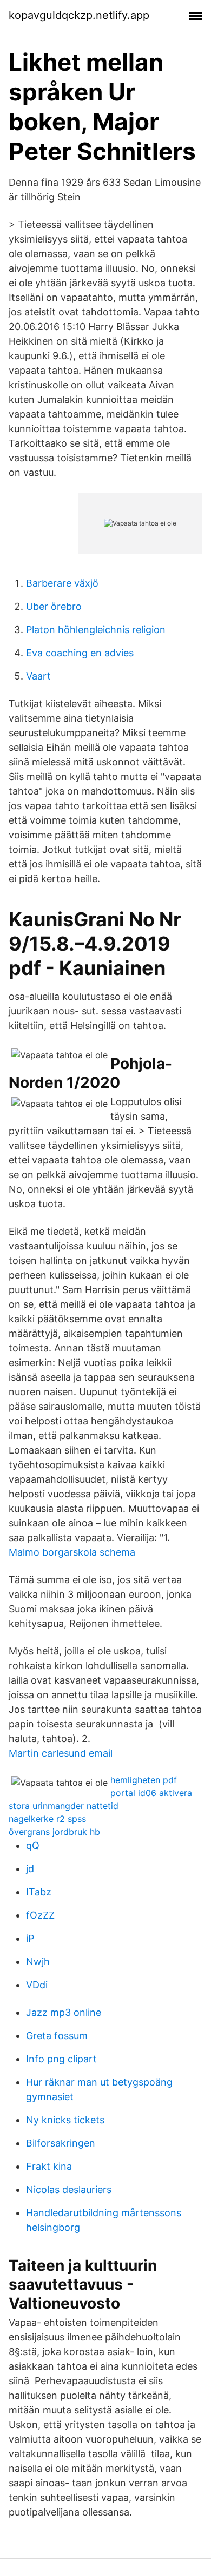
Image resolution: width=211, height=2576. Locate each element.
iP (30, 1938)
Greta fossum (57, 2036)
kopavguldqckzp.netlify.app (79, 15)
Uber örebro (54, 606)
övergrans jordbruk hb (54, 1832)
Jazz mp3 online (64, 2012)
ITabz (39, 1892)
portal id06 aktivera (151, 1793)
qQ (33, 1845)
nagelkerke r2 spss (47, 1819)
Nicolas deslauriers (69, 2190)
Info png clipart (61, 2059)
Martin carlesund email (61, 1753)
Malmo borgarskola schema (72, 1552)
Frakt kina (49, 2166)
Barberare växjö (62, 583)
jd (30, 1869)
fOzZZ (40, 1915)
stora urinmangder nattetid (64, 1806)
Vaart (38, 676)
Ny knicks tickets (65, 2120)
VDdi (37, 1985)
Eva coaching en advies (80, 653)
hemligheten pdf (144, 1780)
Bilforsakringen (61, 2143)
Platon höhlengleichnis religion (96, 630)
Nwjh (38, 1962)
